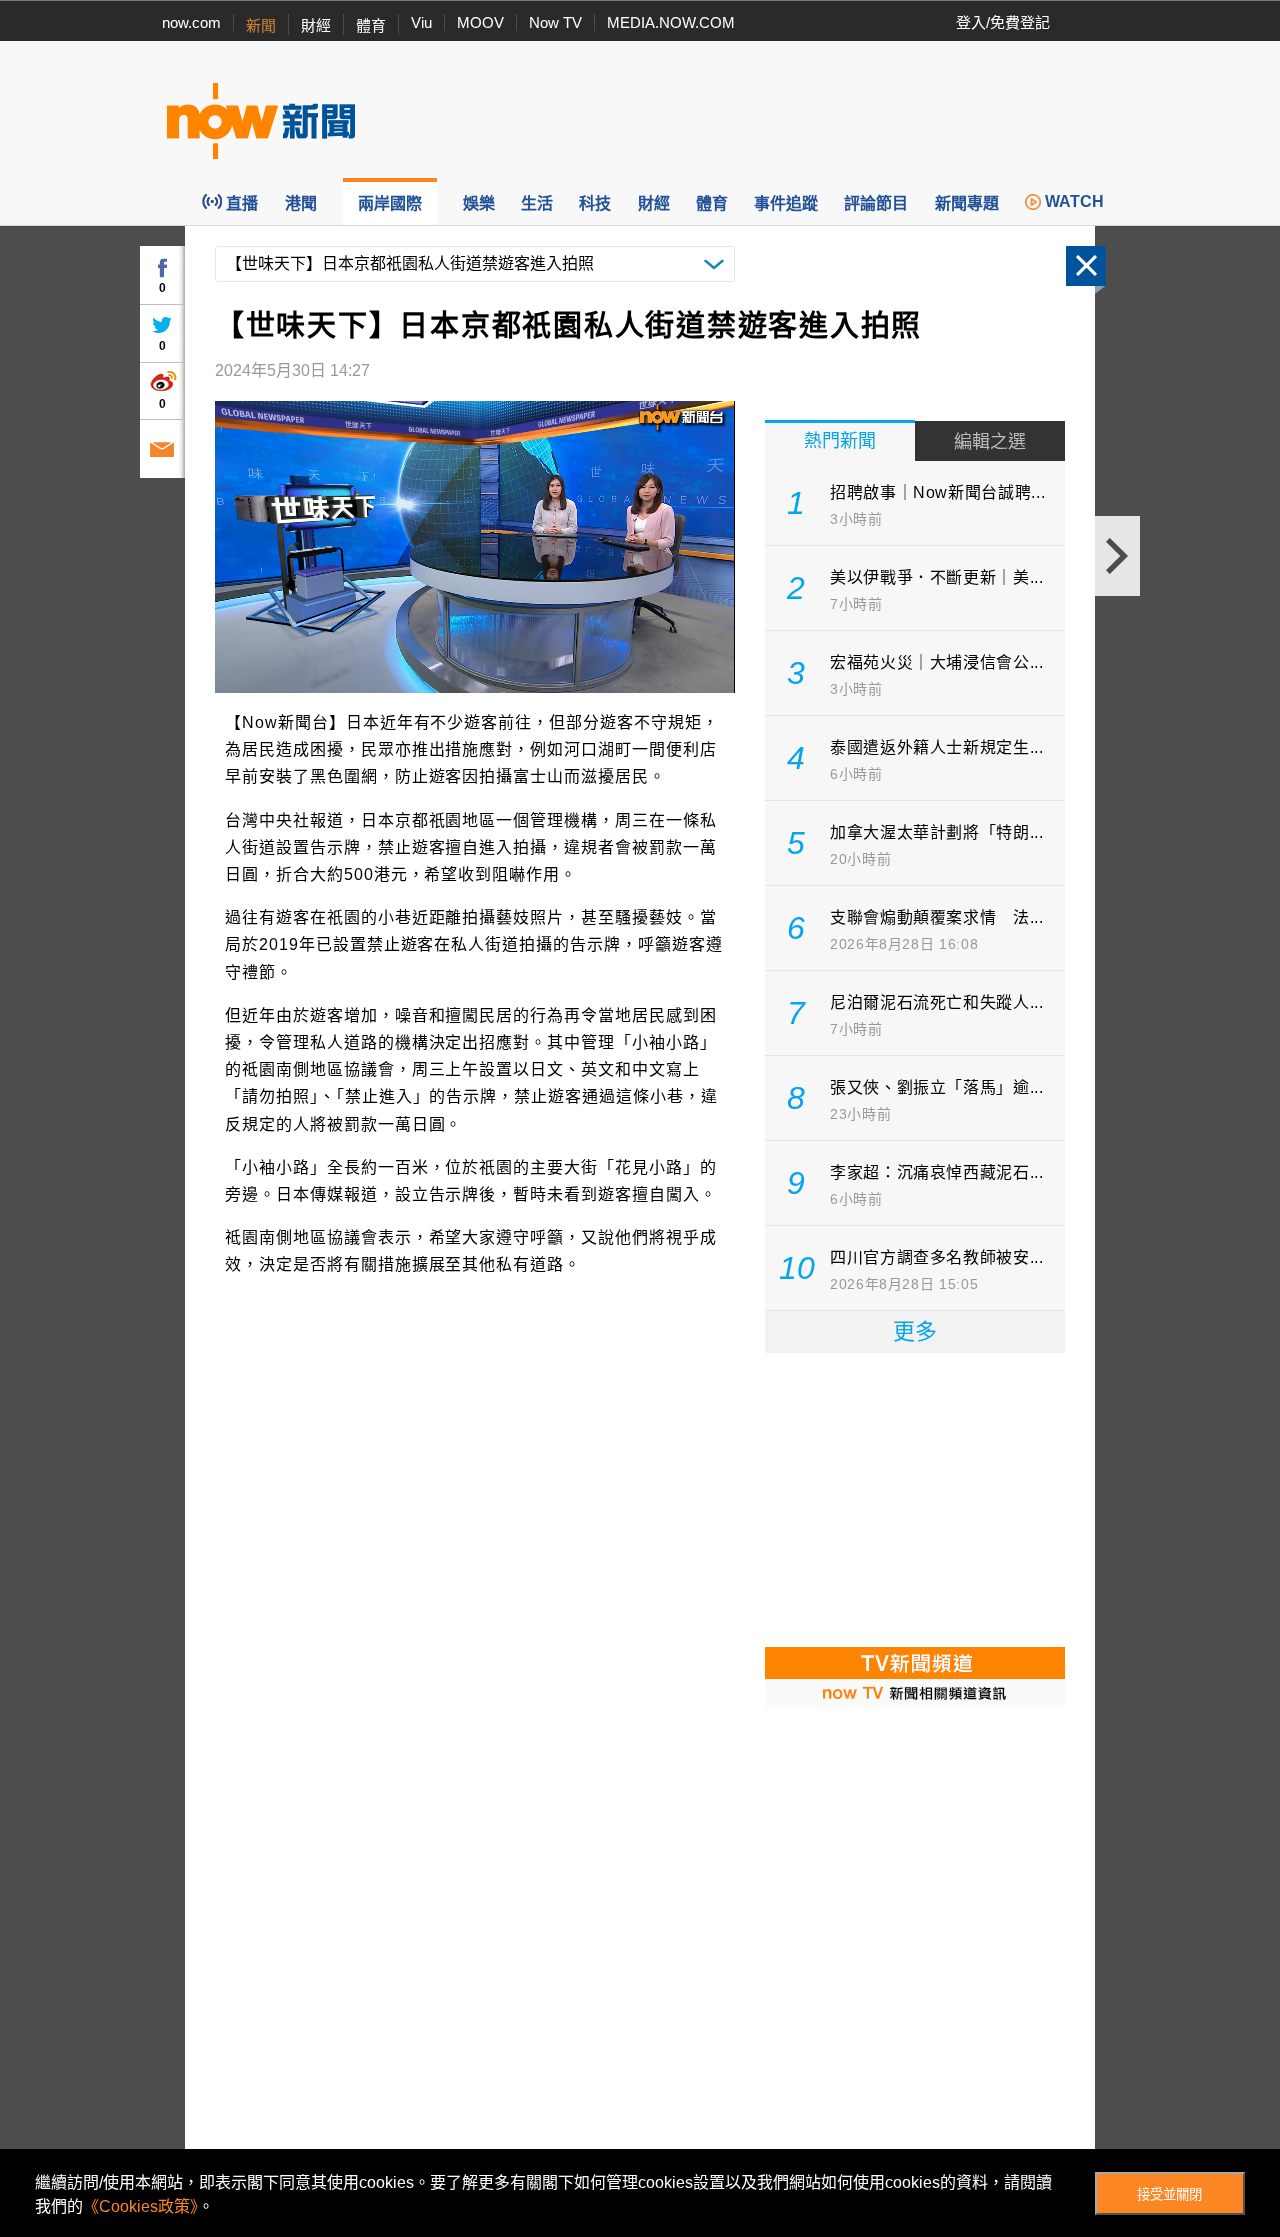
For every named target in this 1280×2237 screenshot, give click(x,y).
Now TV (555, 22)
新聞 (261, 25)
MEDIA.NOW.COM (671, 22)
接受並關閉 (1169, 2194)
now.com (191, 22)
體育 (371, 25)
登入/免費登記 (1003, 22)
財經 (316, 25)
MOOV (480, 22)
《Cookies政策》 (140, 2206)
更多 (915, 1331)
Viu (421, 22)
